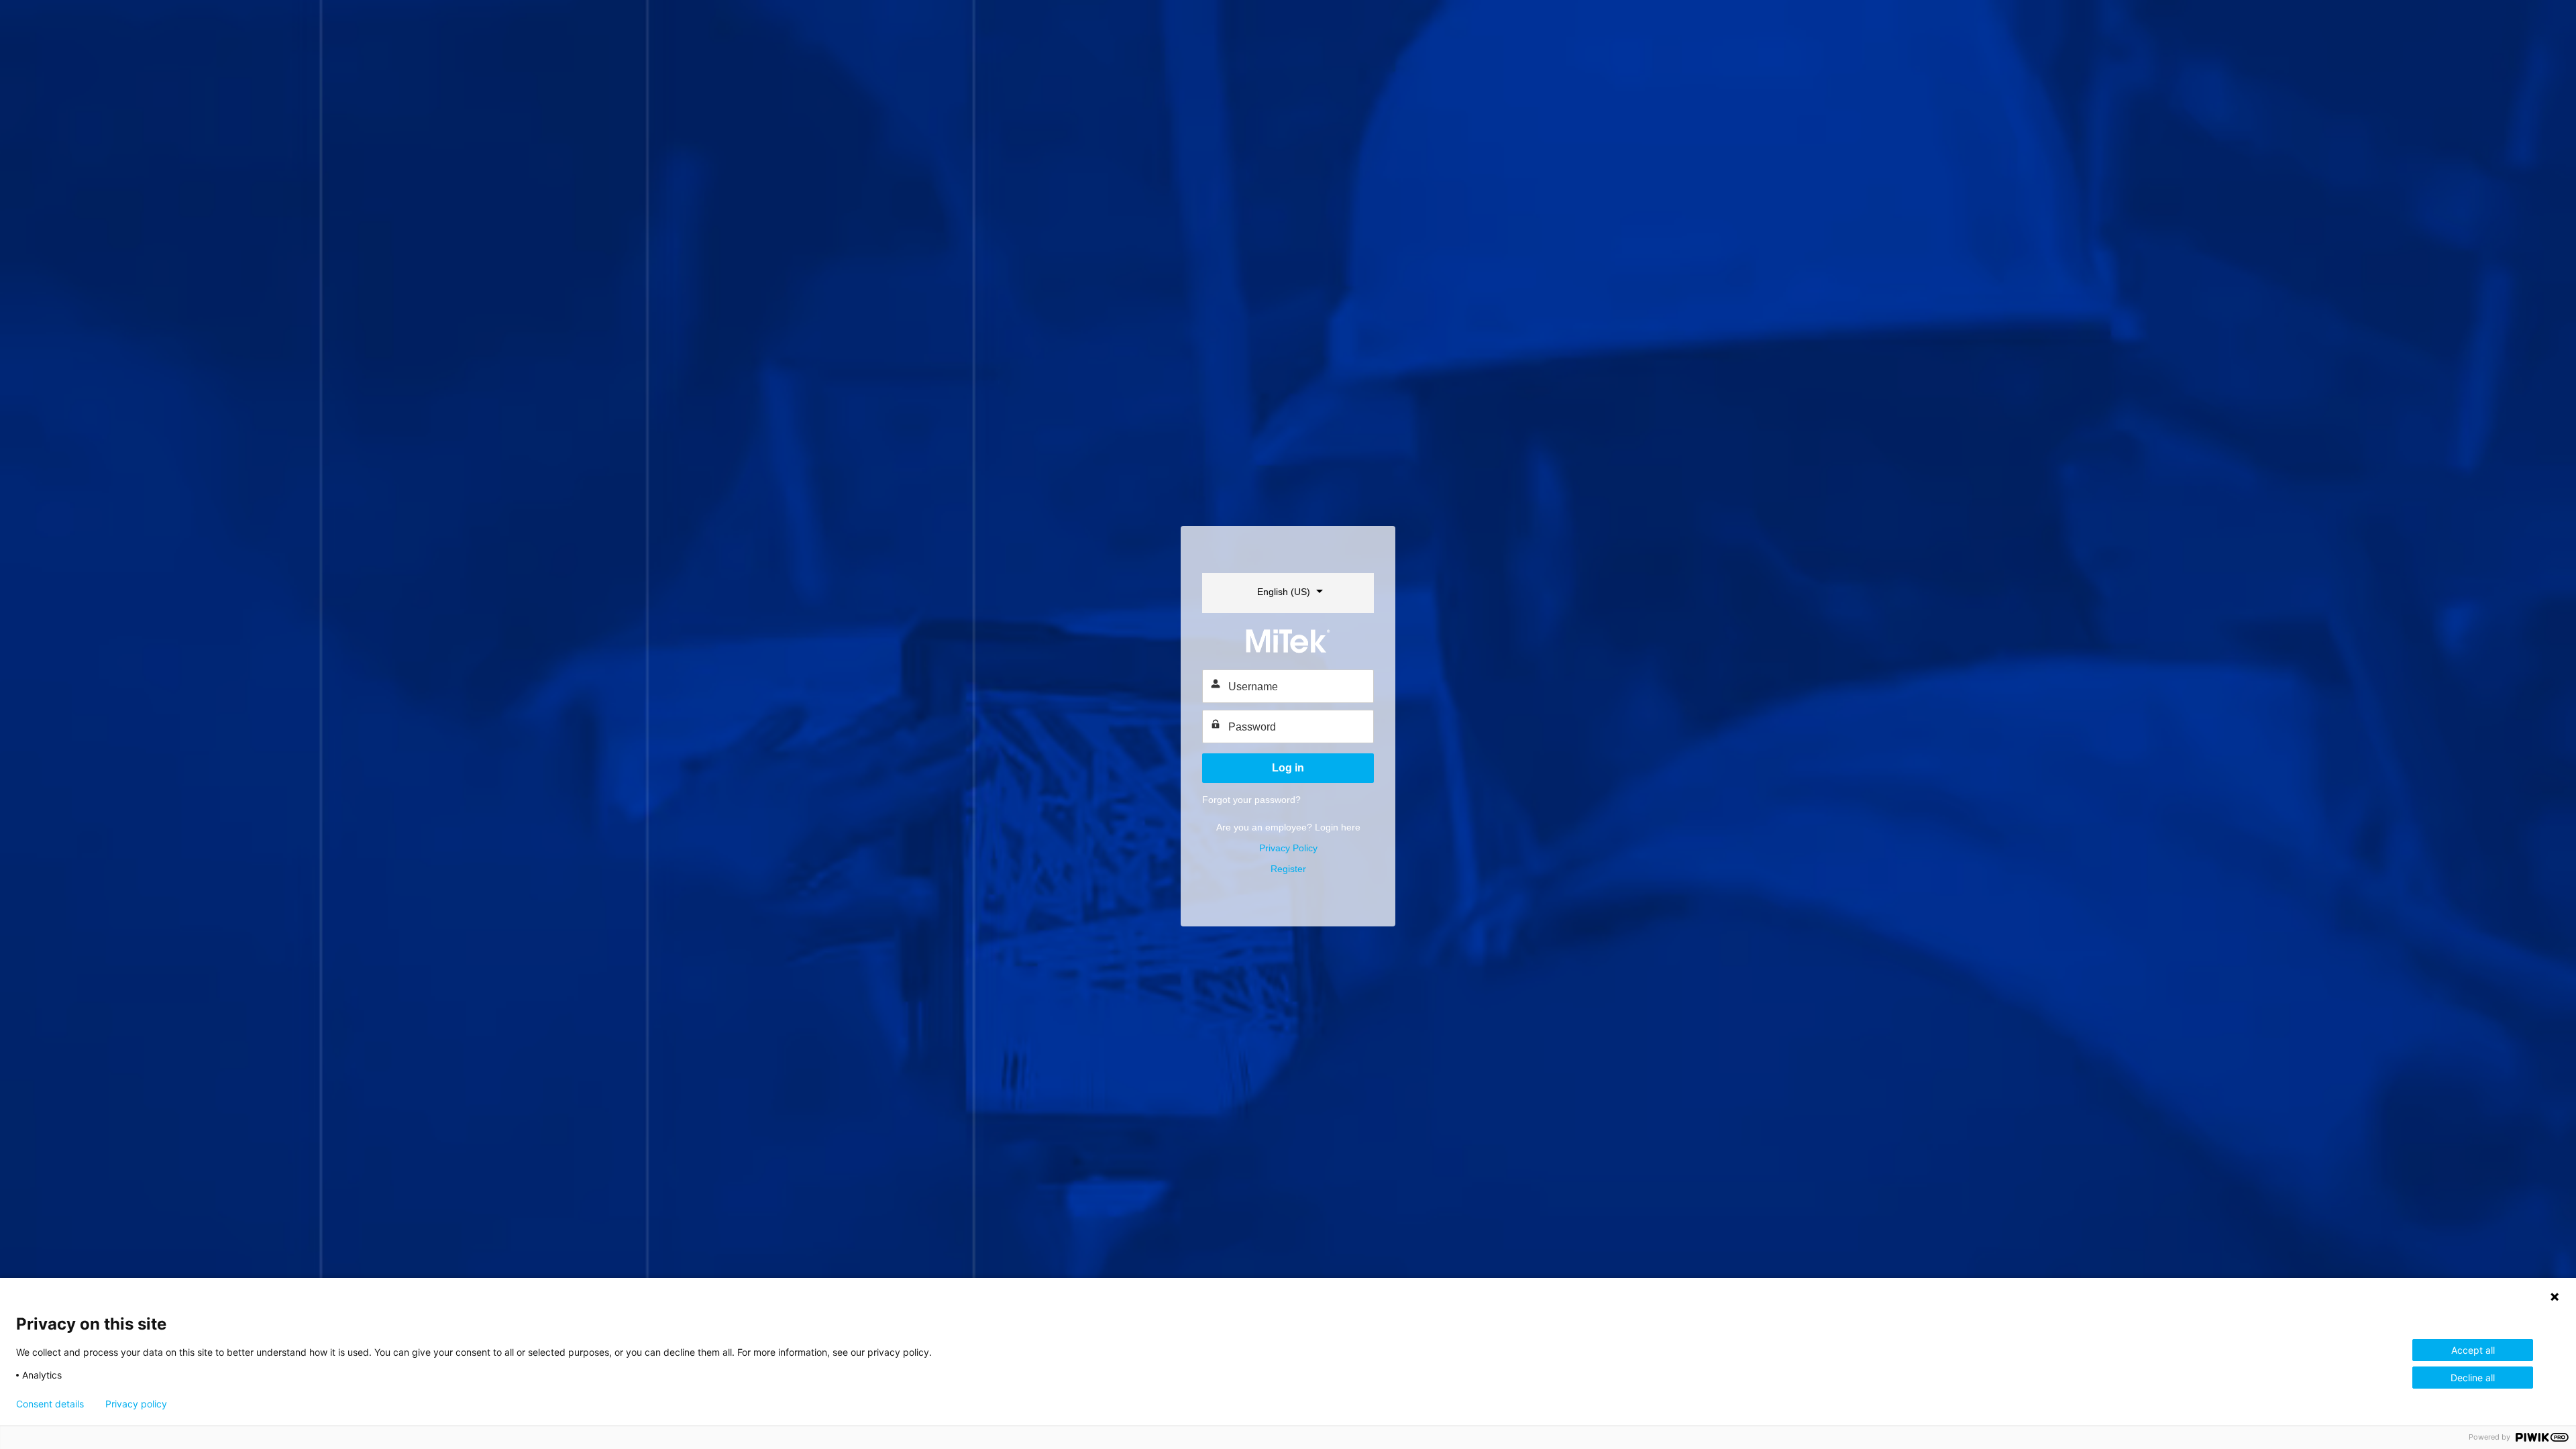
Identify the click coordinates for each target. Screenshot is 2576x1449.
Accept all (2473, 1350)
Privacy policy (136, 1404)
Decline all (2473, 1378)
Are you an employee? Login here (1288, 827)
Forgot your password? (1251, 800)
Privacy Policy (1288, 848)
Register (1288, 869)
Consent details (50, 1404)
